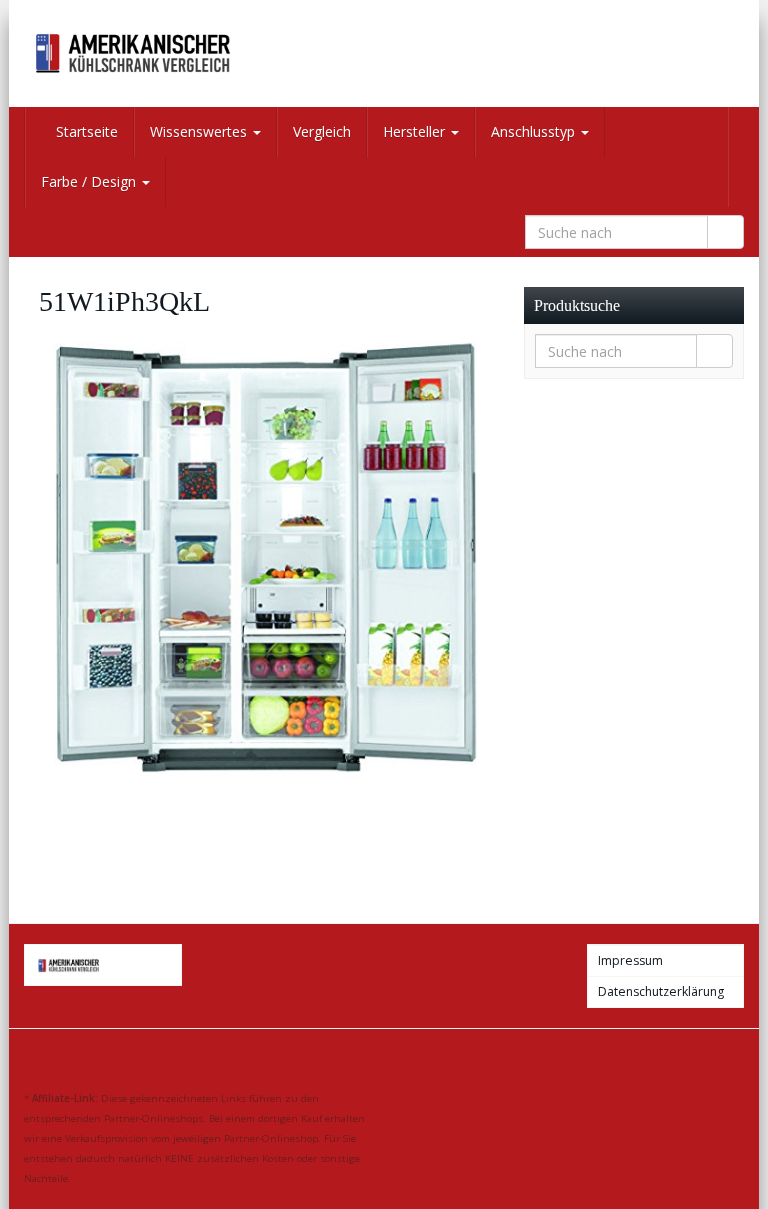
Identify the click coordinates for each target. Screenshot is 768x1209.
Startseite (85, 131)
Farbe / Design (90, 181)
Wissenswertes (200, 131)
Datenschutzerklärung (661, 991)
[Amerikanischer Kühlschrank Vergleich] (134, 53)
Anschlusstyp (535, 131)
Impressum (630, 960)
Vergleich (322, 131)
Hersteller (416, 131)
